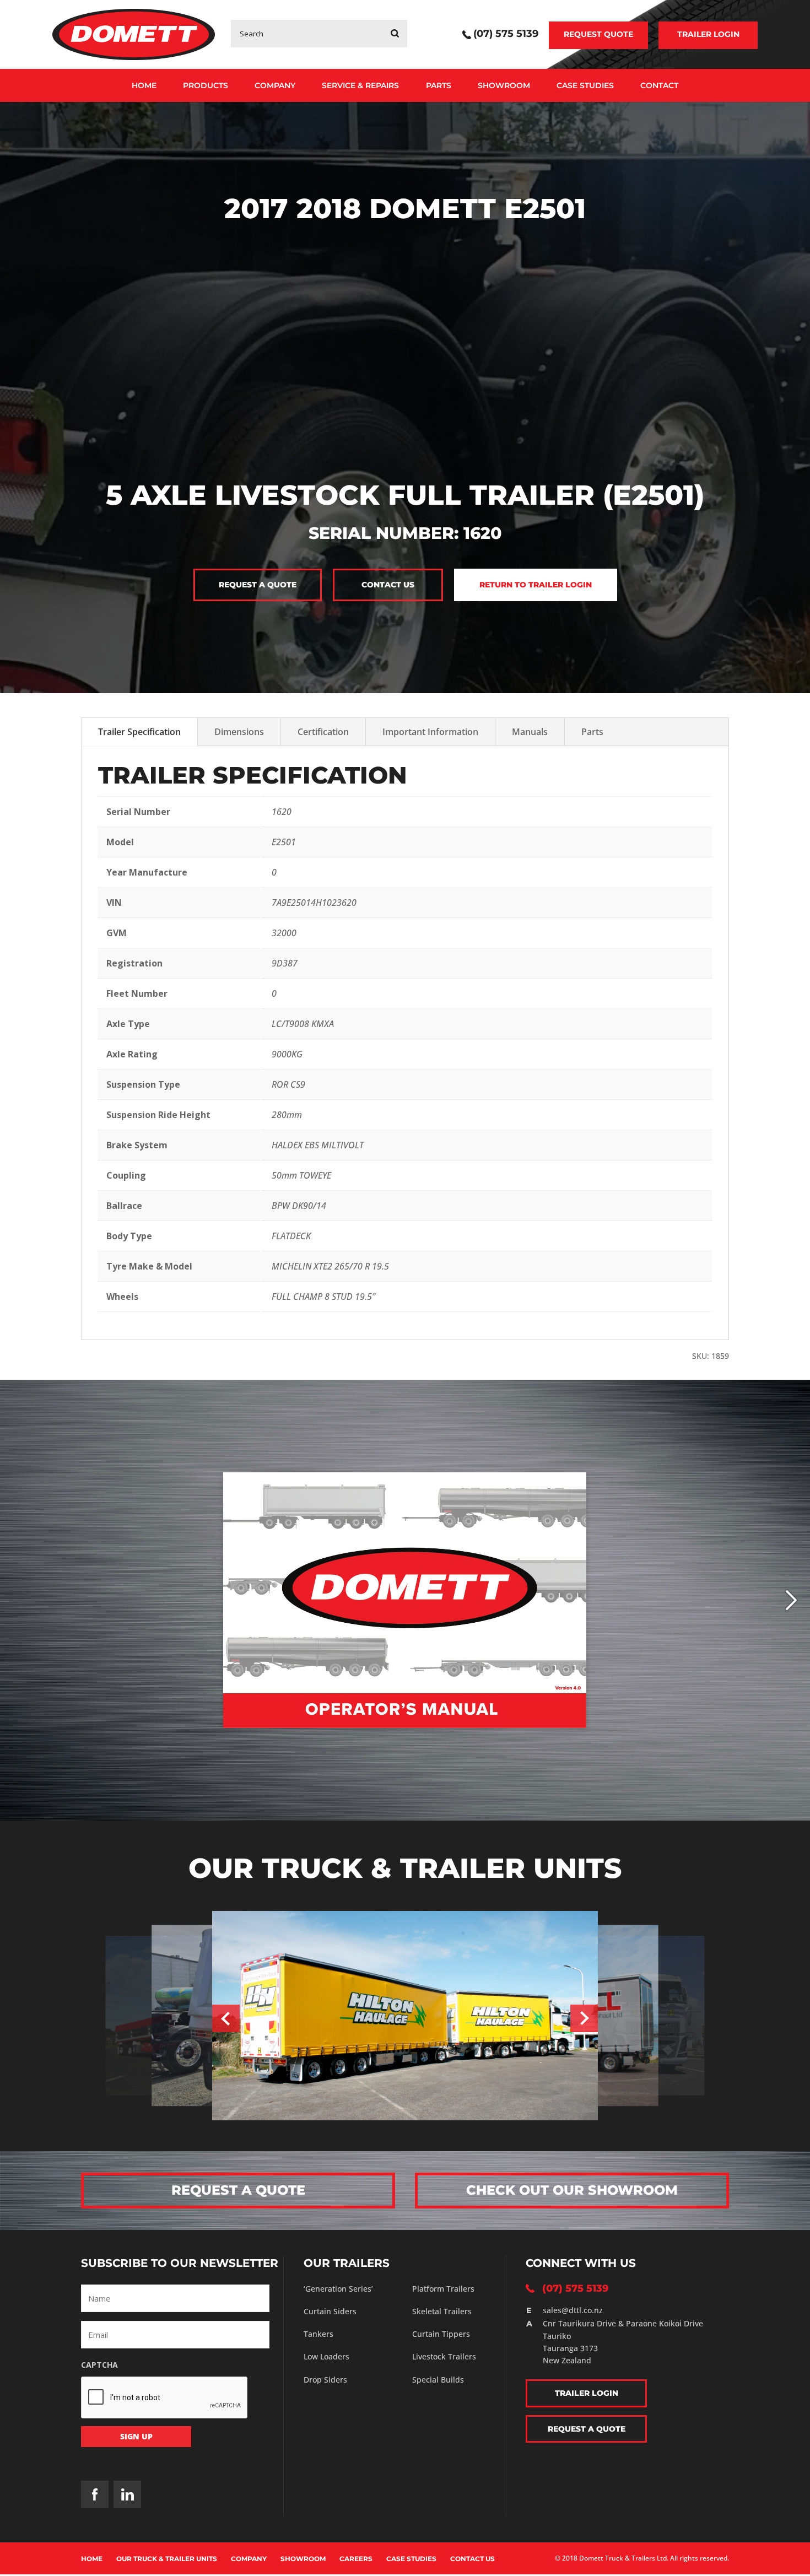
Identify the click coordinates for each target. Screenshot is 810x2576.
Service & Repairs (360, 85)
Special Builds (438, 2380)
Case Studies (585, 85)
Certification (323, 732)
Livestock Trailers (444, 2356)
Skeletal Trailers (442, 2311)
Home (144, 85)
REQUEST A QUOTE (238, 2190)
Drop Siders (325, 2380)
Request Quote (598, 34)
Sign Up (136, 2436)
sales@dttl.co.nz (573, 2310)
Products (206, 85)
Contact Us (472, 2559)
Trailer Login (708, 34)
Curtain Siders (330, 2311)
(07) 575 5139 (506, 35)
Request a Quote (258, 585)
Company (275, 85)
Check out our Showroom (572, 2190)
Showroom (504, 85)
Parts (439, 85)
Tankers (318, 2334)
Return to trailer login (536, 585)
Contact (659, 85)
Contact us (388, 585)
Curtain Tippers (441, 2334)
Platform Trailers (443, 2289)
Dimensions (239, 732)
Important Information (430, 732)
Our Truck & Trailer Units (167, 2559)
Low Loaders (326, 2356)
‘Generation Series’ (338, 2289)
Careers (356, 2559)
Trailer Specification (139, 732)
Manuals (530, 732)
